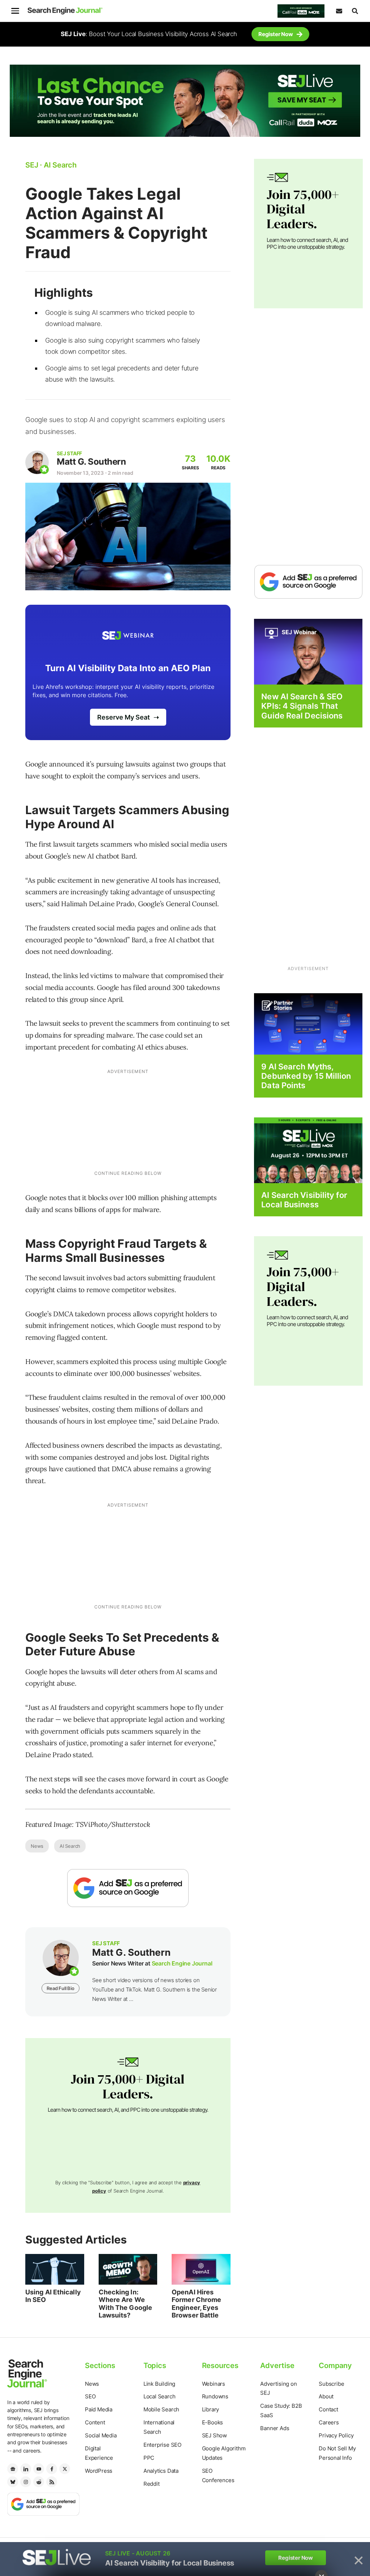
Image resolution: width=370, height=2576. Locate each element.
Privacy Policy (336, 2435)
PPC (149, 2458)
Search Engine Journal (182, 1963)
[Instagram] (26, 2482)
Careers (329, 2422)
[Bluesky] (13, 2482)
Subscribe (331, 2384)
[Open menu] (15, 11)
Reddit (152, 2484)
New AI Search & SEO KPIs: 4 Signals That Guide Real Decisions (302, 706)
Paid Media (99, 2409)
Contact (328, 2409)
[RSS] (52, 2482)
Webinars (214, 2384)
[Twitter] (65, 2469)
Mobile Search (161, 2409)
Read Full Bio (60, 1988)
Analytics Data (161, 2471)
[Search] (355, 11)
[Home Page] (65, 11)
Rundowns (215, 2396)
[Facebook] (52, 2469)
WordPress (99, 2471)
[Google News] (13, 2469)
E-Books (213, 2422)
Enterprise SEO (162, 2445)
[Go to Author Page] (37, 462)
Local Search (160, 2396)
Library (211, 2409)
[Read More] (308, 1023)
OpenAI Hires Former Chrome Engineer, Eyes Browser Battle (196, 2304)
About (326, 2396)
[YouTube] (39, 2469)
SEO (90, 2396)
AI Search (70, 1846)
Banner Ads (275, 2428)
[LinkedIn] (26, 2469)
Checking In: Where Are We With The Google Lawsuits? (126, 2304)
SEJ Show (214, 2435)
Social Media (101, 2435)
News (37, 1846)
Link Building (159, 2384)
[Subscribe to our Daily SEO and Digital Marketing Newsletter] (339, 11)
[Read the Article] (55, 2269)
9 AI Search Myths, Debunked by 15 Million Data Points (306, 1076)
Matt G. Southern (91, 462)
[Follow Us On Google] (128, 1888)
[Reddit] (39, 2482)
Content (95, 2422)
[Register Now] (308, 651)
